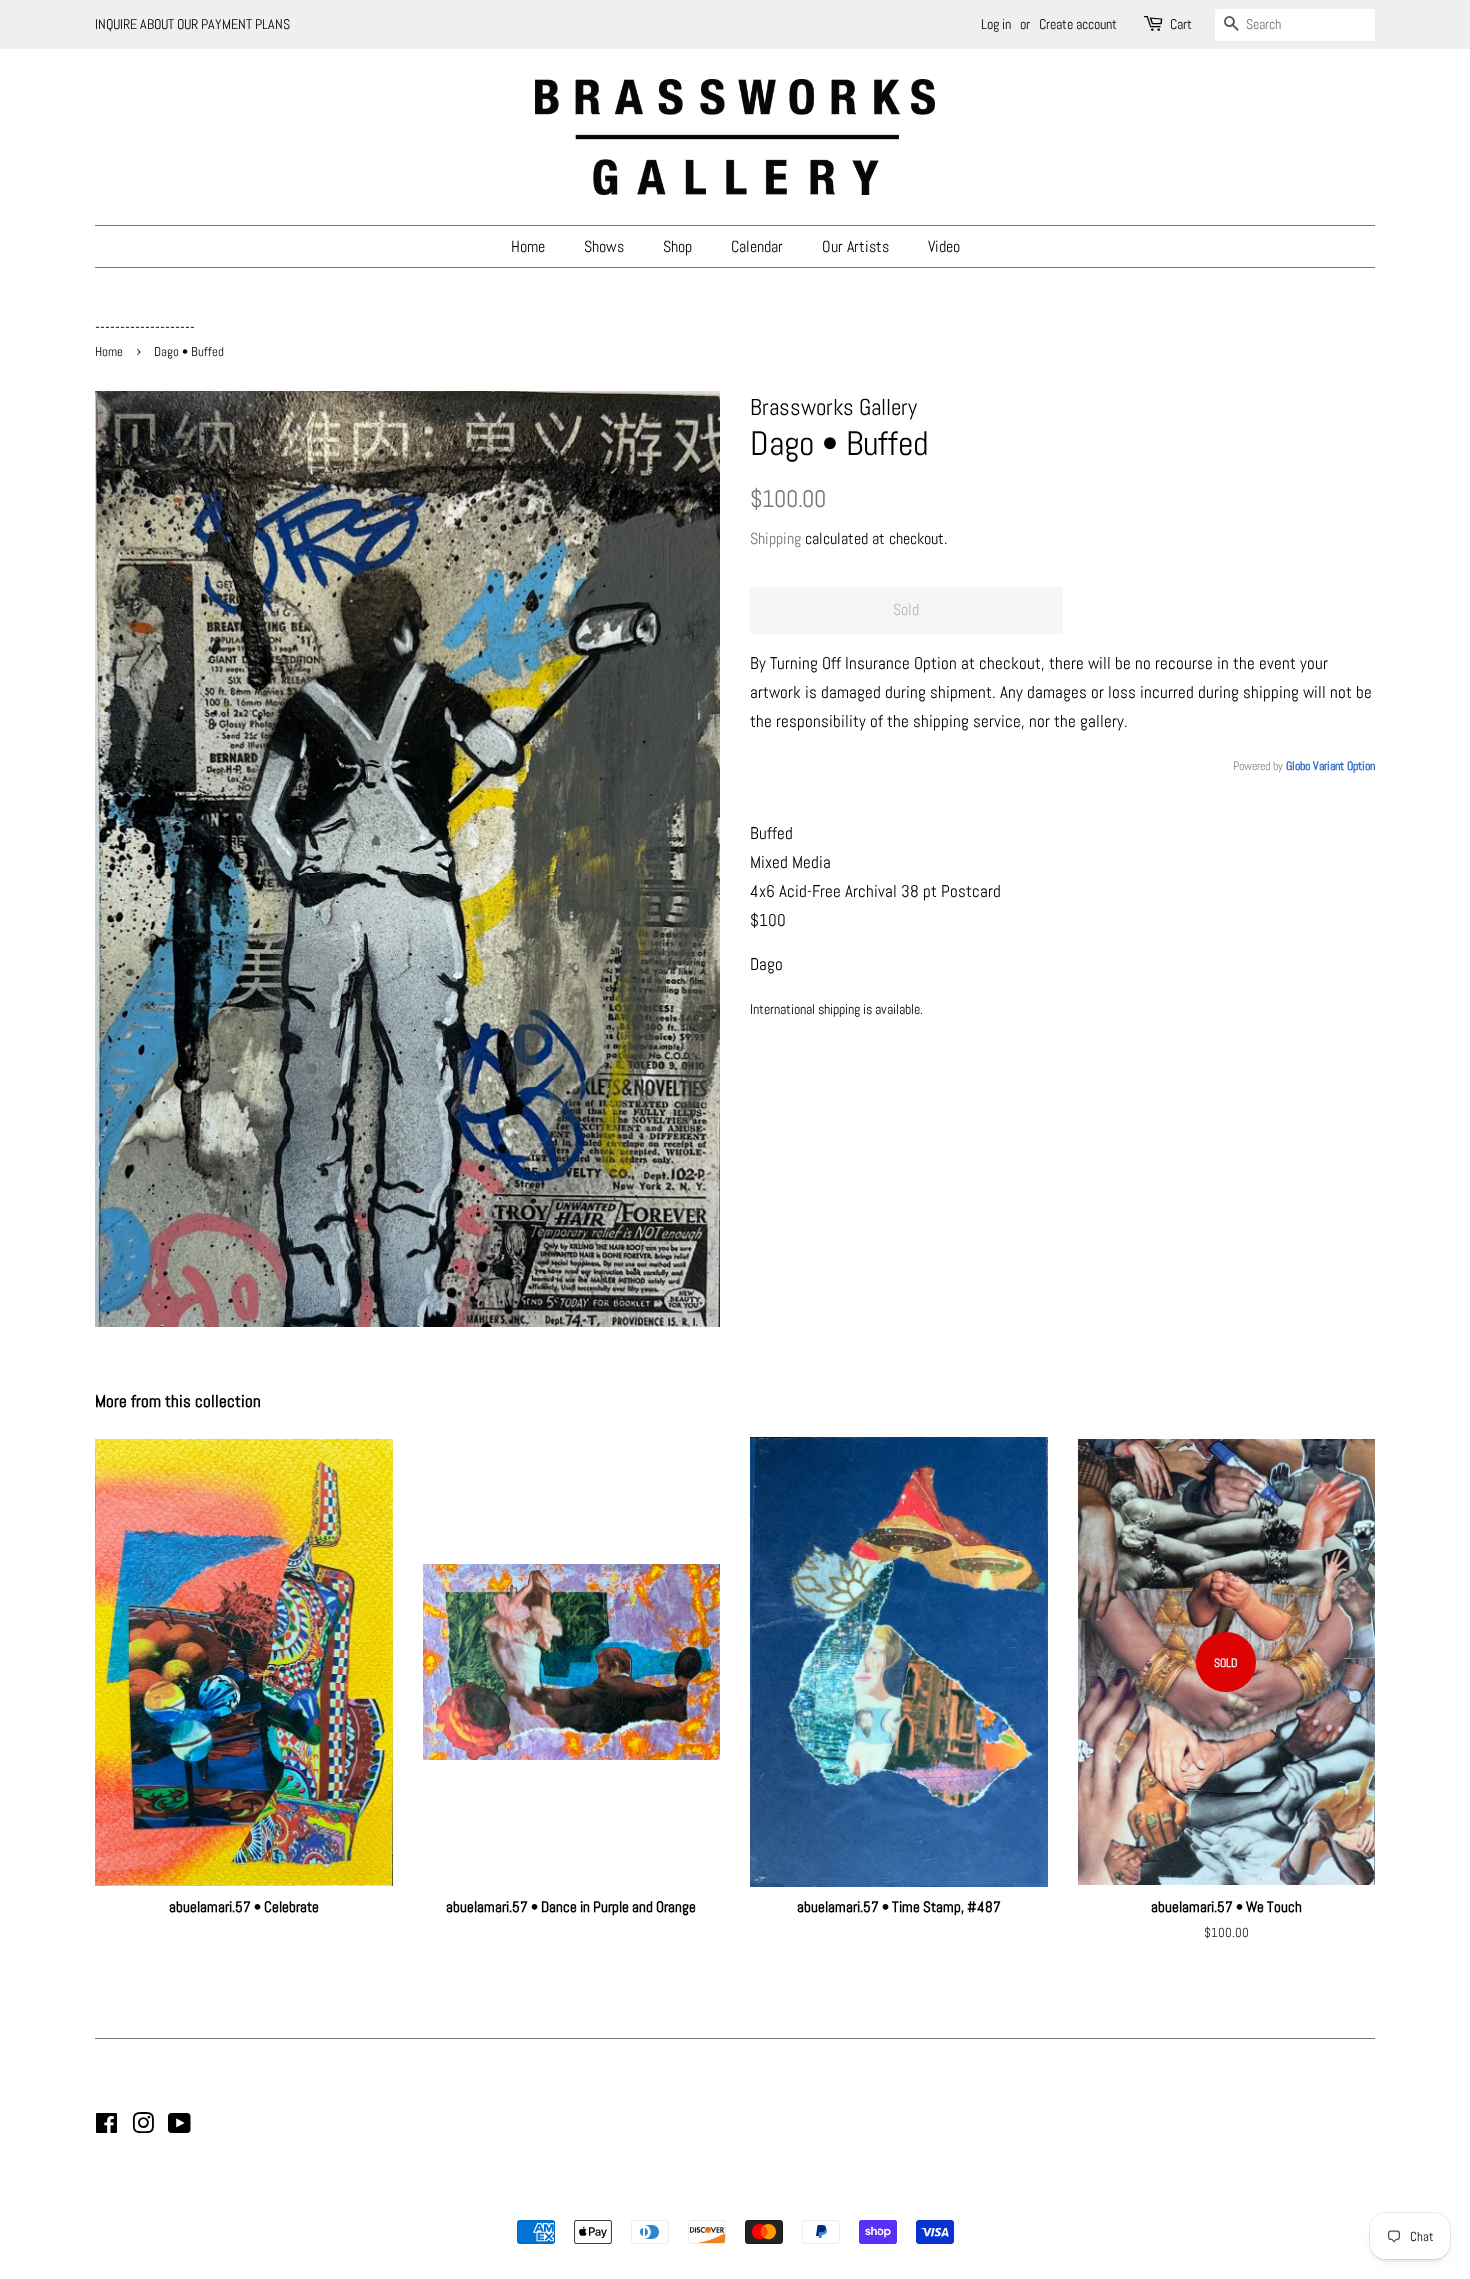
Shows (604, 246)
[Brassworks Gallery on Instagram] (143, 2127)
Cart (1181, 24)
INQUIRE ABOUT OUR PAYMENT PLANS (192, 24)
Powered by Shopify (837, 2198)
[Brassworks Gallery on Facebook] (106, 2127)
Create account (1078, 24)
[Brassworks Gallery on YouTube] (179, 2127)
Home (528, 246)
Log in (996, 24)
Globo (1298, 766)
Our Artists (855, 246)
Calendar (757, 246)
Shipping (775, 538)
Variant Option (1344, 766)
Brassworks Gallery (732, 2198)
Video (944, 246)
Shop (677, 246)
